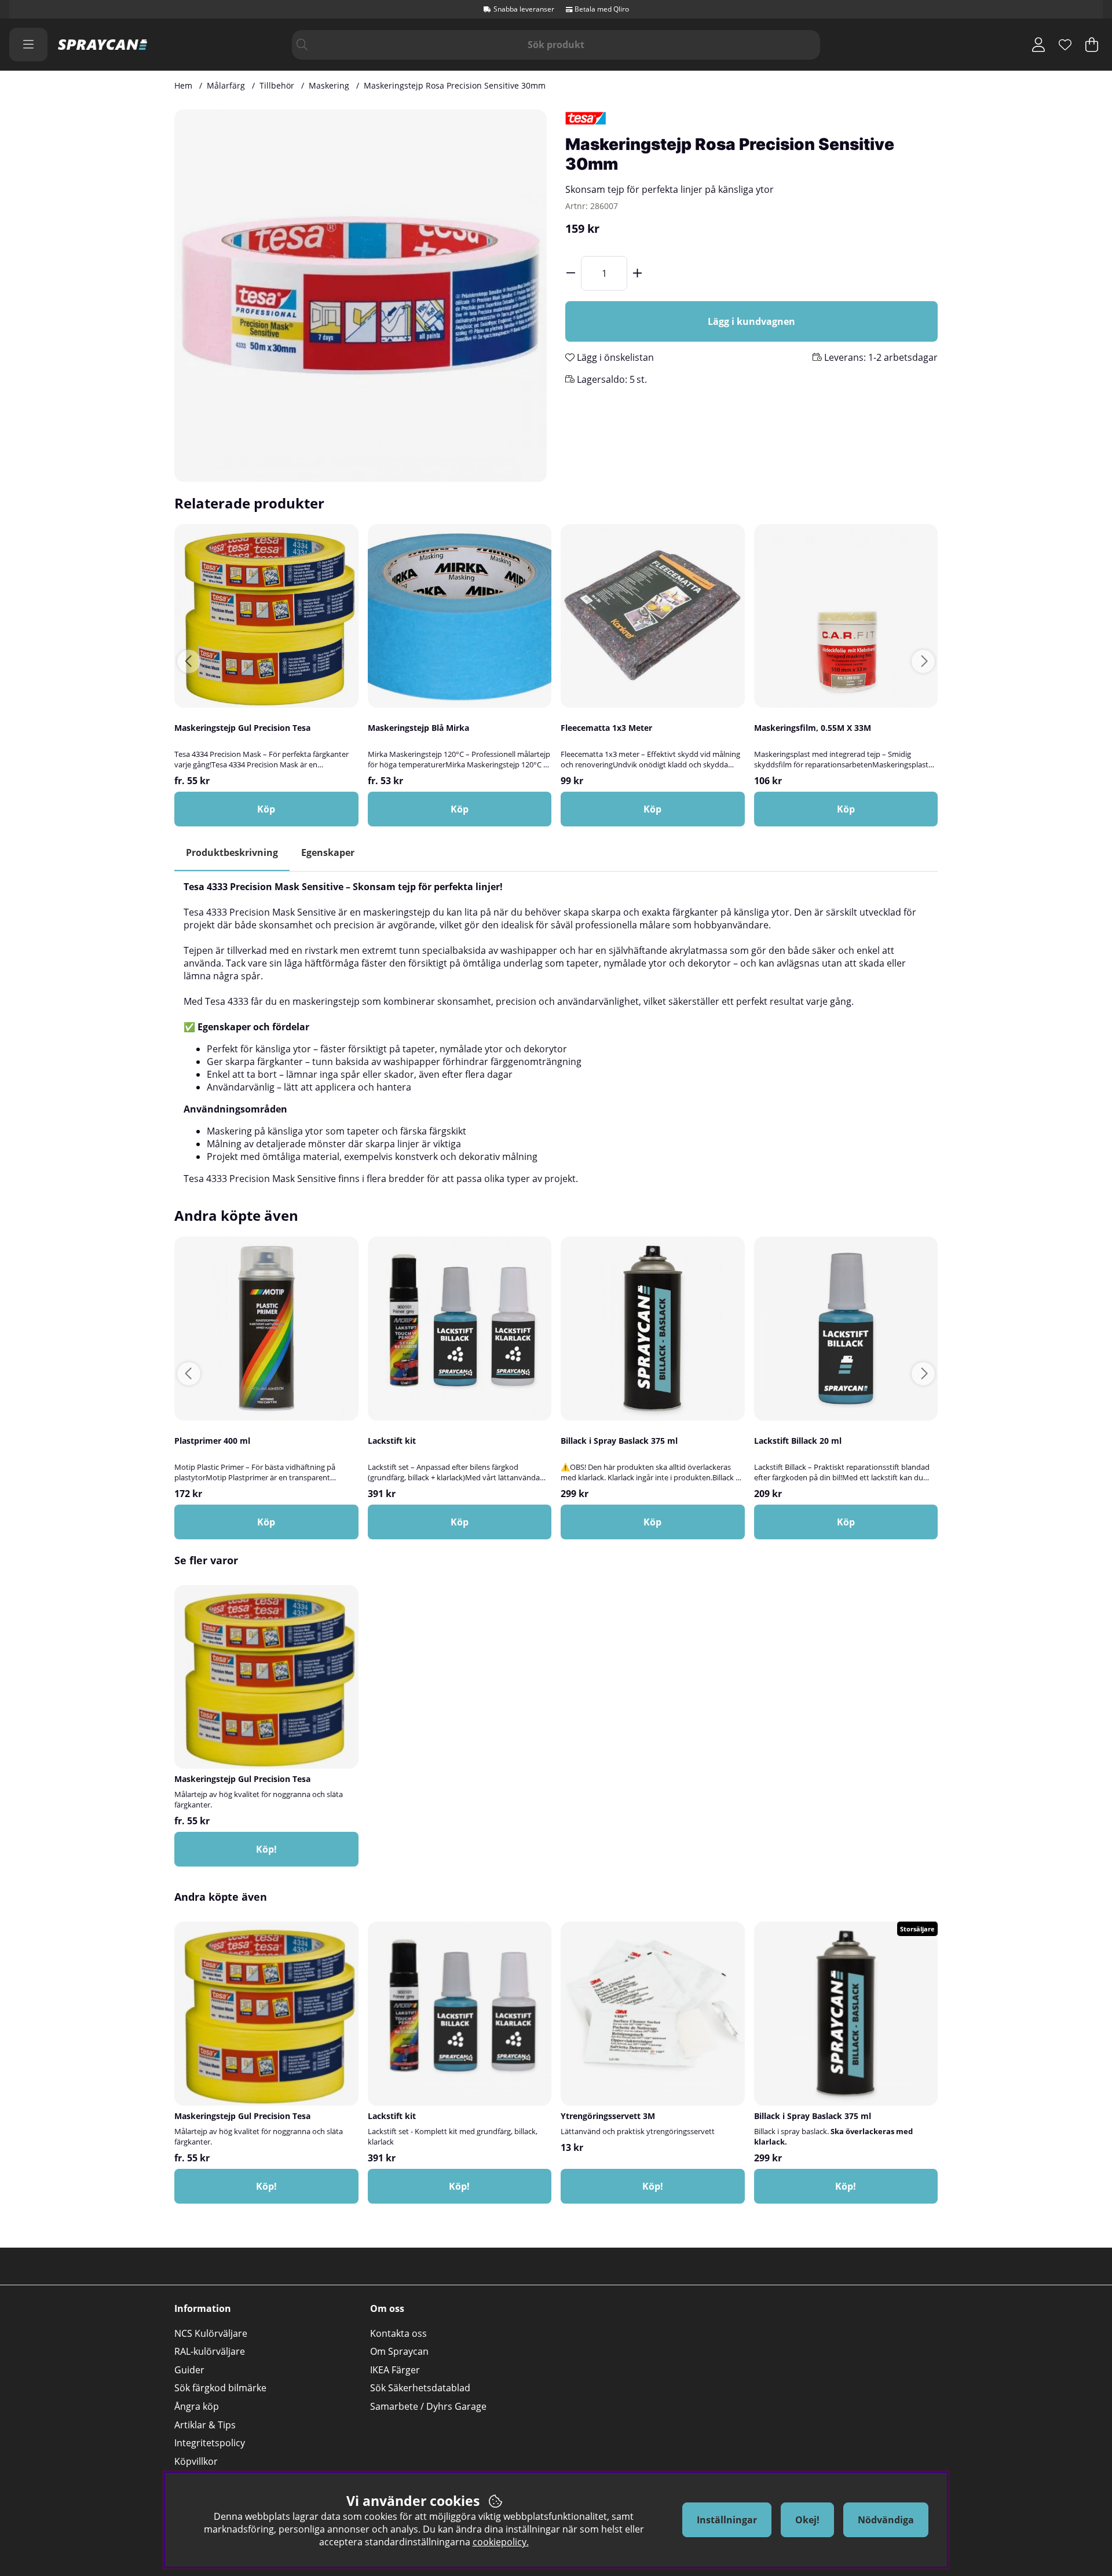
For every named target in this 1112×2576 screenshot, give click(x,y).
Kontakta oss (398, 2333)
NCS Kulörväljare (211, 2333)
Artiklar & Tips (205, 2425)
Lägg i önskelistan (614, 357)
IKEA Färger (395, 2370)
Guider (189, 2370)
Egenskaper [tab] (328, 852)
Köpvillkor (196, 2461)
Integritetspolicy (210, 2443)
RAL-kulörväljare (210, 2351)
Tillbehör (277, 85)
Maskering (329, 85)
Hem (183, 85)
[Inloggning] (1038, 45)
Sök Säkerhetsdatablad (420, 2388)
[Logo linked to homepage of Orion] (103, 45)
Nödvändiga (886, 2520)
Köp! (266, 1849)
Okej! (807, 2520)
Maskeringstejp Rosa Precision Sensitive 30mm (455, 85)
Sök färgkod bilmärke (220, 2388)
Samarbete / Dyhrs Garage (428, 2406)
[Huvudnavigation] (28, 45)
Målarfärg (226, 85)
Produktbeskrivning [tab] (232, 852)
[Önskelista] (1065, 45)
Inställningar (727, 2520)
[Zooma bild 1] (361, 296)
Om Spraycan (399, 2351)
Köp (266, 809)
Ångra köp (197, 2406)
